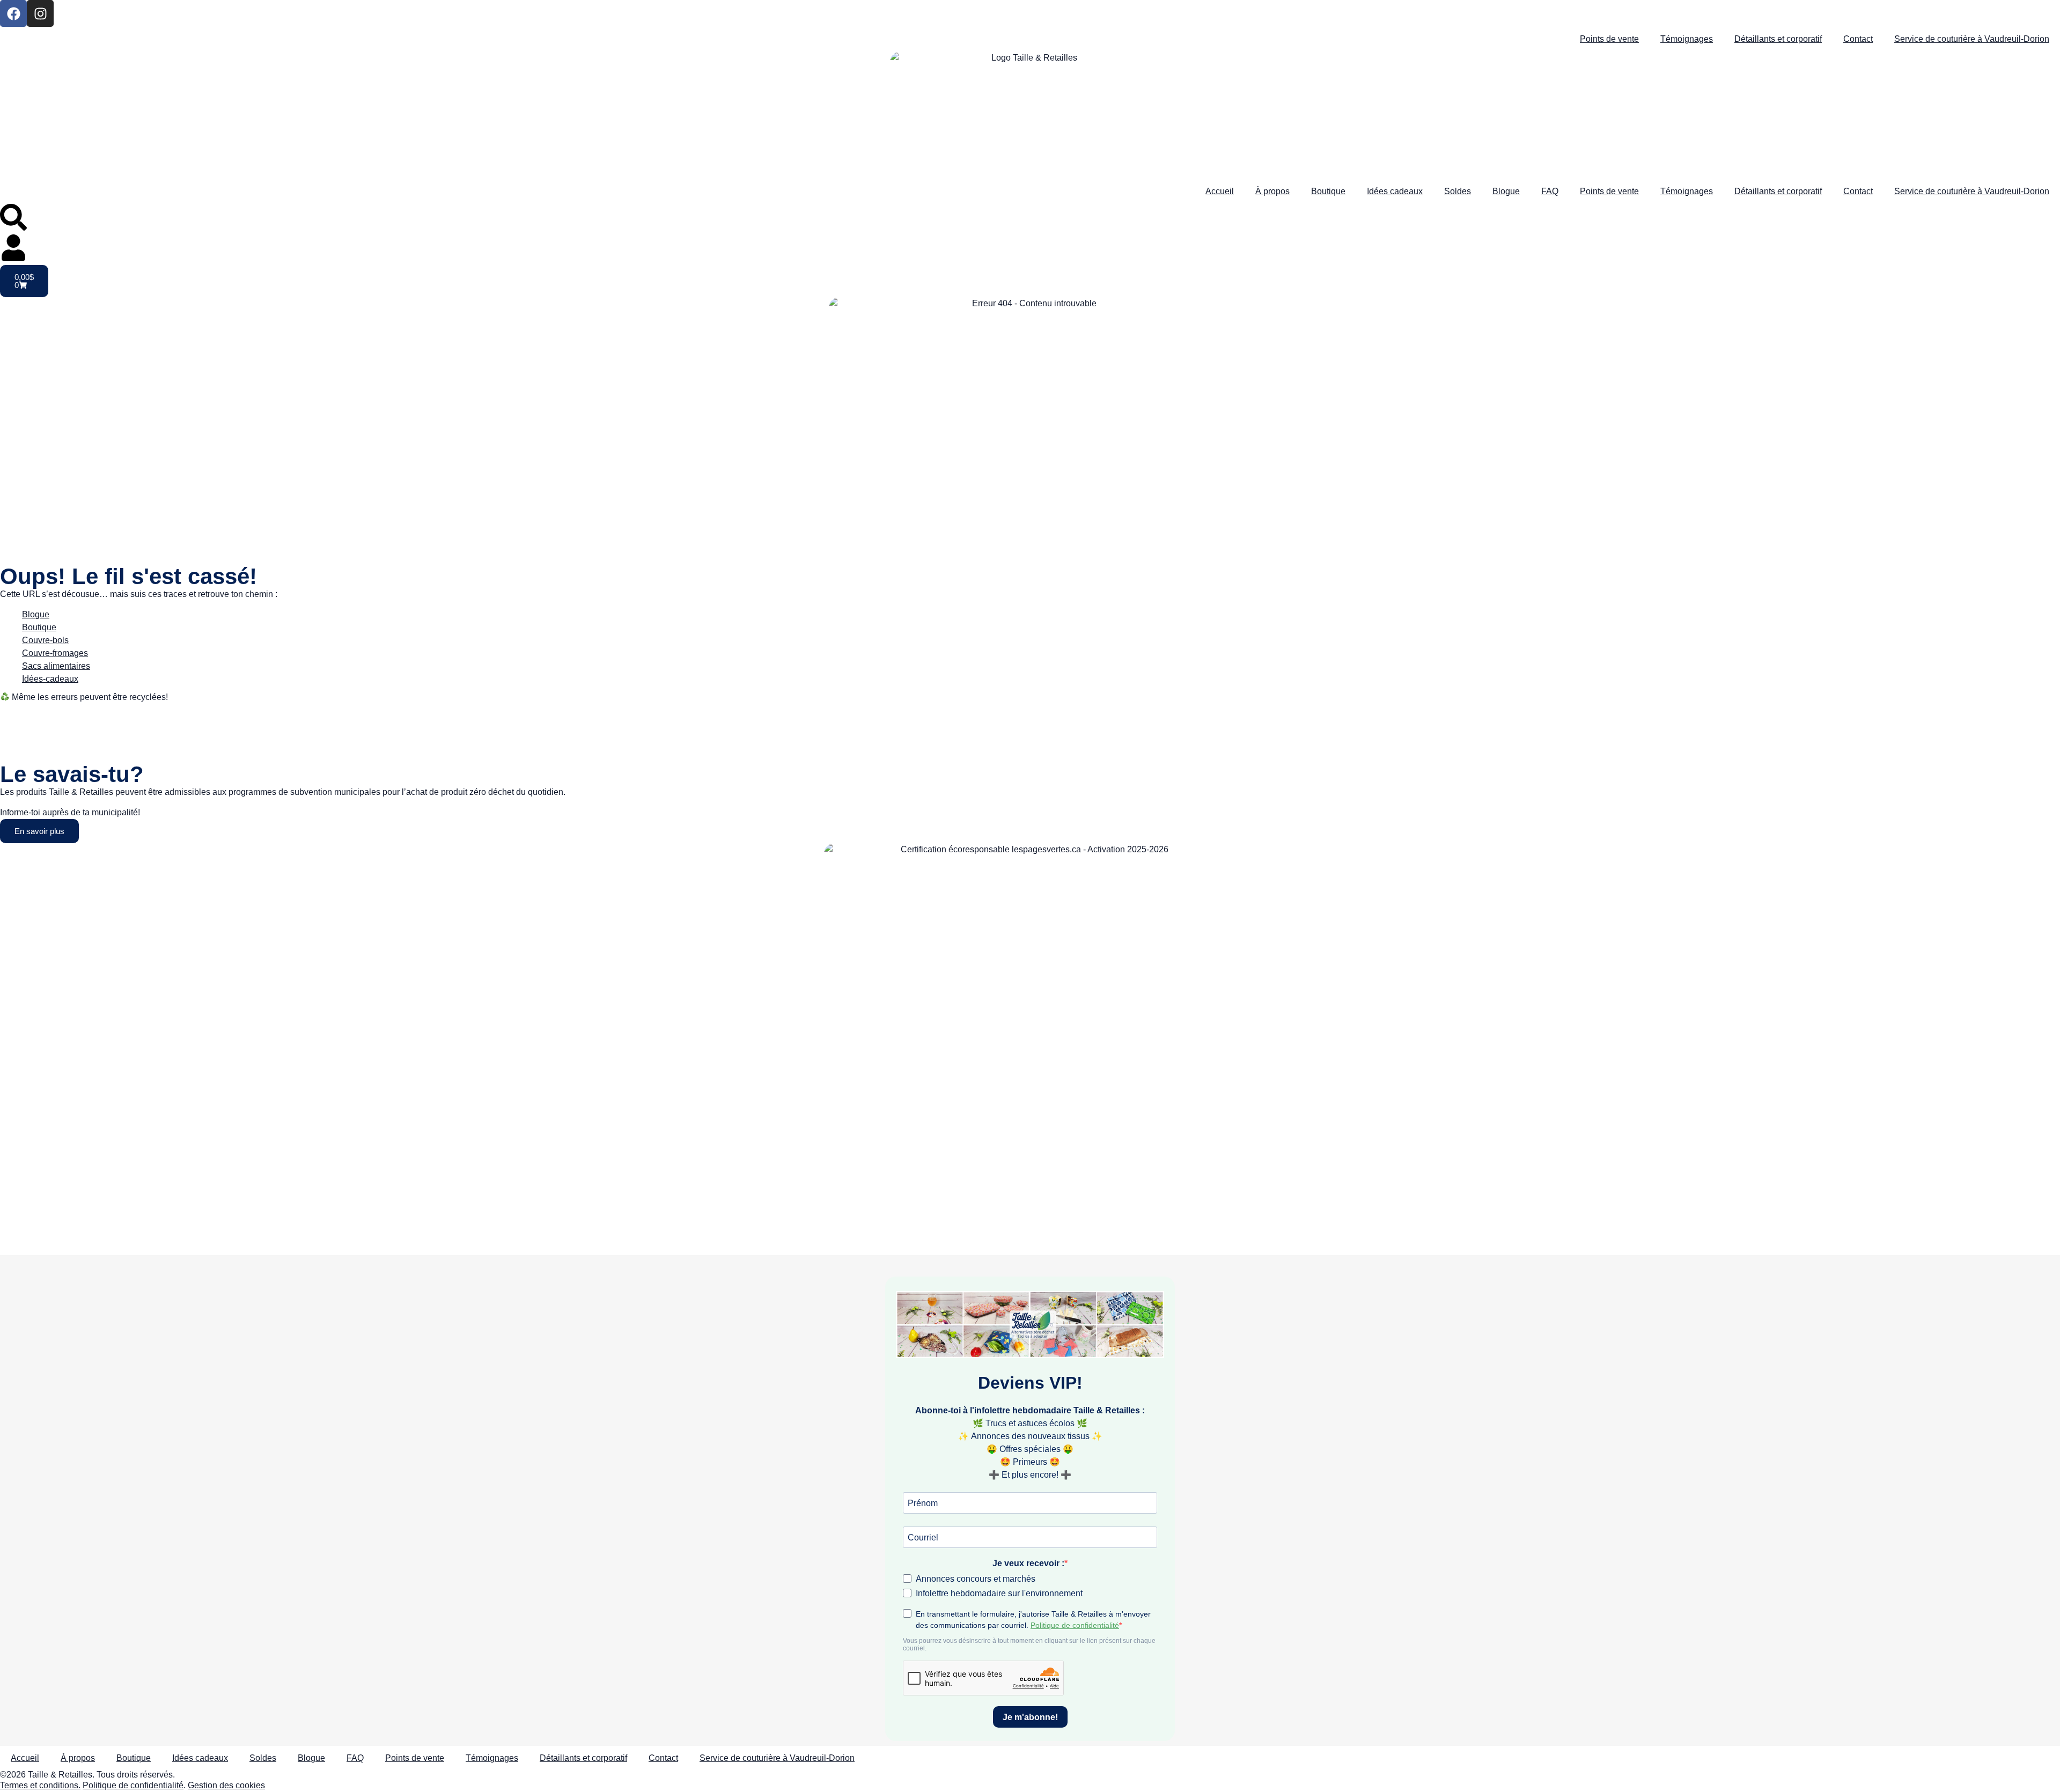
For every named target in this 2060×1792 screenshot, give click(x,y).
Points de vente (1609, 39)
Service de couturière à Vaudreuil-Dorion (1972, 39)
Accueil (1220, 191)
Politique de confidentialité (133, 1785)
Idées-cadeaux (50, 679)
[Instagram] (40, 13)
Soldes (1458, 191)
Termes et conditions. (40, 1785)
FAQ (1550, 191)
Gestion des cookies (226, 1785)
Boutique (1328, 191)
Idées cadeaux (1395, 191)
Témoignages (1687, 39)
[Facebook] (13, 13)
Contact (1858, 39)
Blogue (1506, 191)
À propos (1272, 191)
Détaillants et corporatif (1778, 39)
